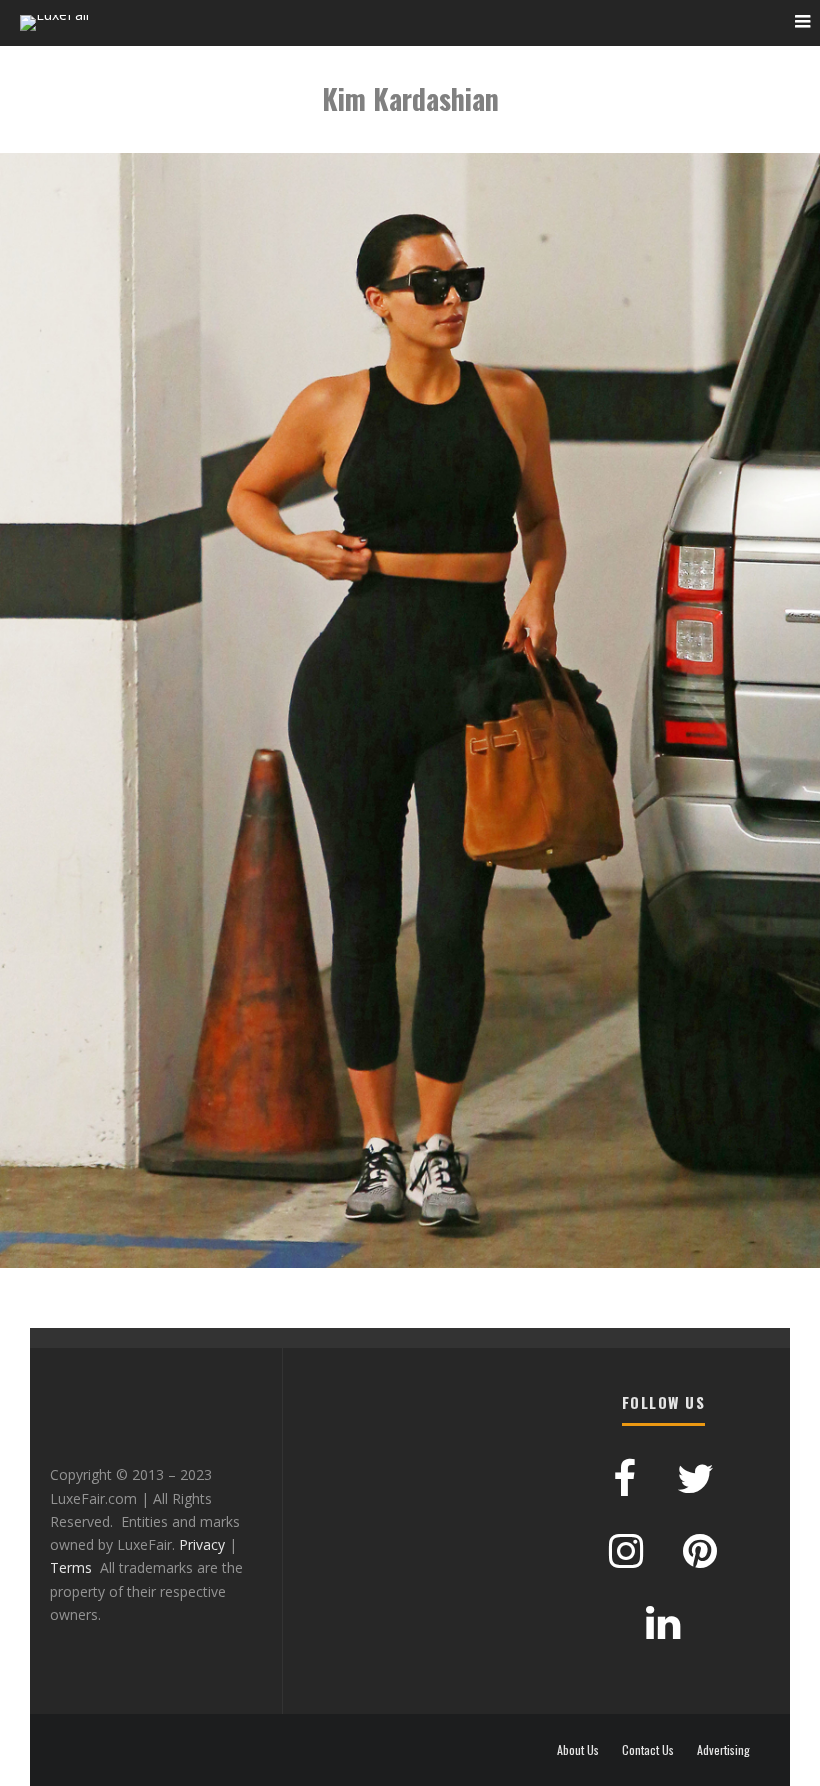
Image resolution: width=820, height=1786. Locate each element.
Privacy (202, 1544)
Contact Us (648, 1750)
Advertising (723, 1750)
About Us (578, 1750)
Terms (71, 1567)
